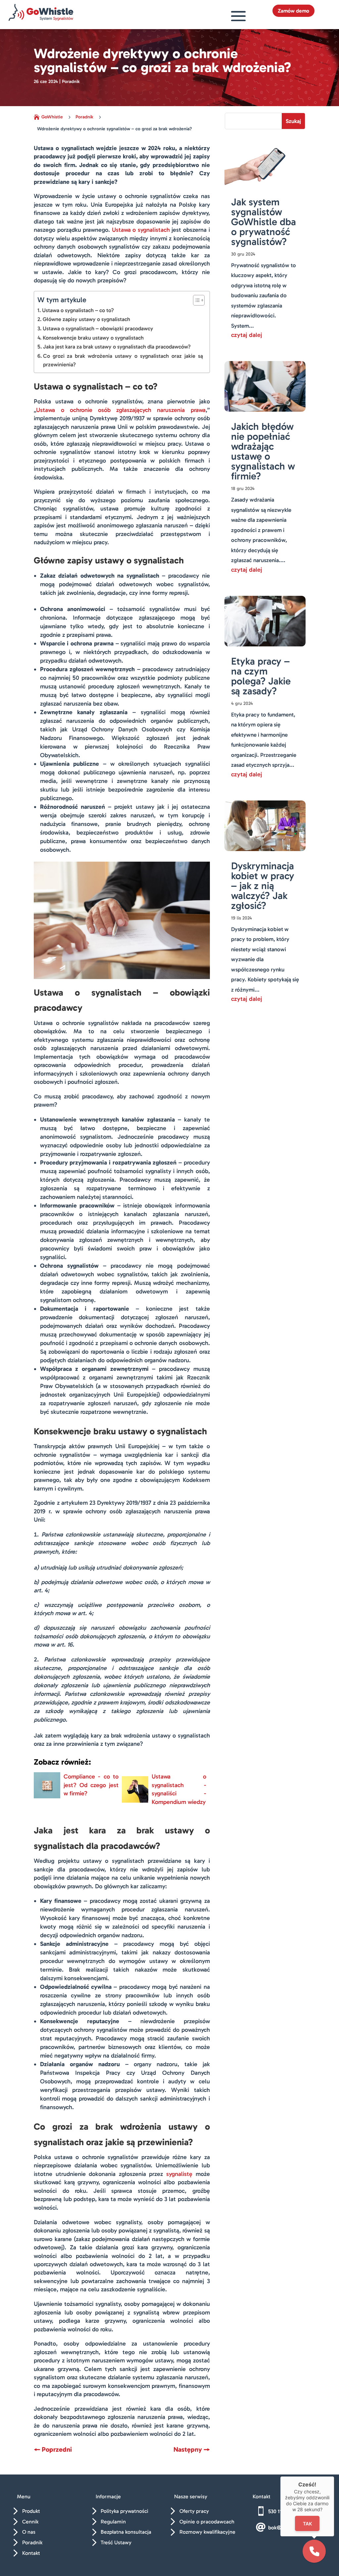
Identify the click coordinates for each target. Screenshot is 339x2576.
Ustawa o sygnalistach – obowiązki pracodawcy (98, 328)
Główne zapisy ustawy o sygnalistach (86, 319)
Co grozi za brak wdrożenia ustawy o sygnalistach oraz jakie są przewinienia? (123, 360)
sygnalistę (179, 2174)
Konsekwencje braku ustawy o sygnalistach (93, 338)
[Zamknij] (334, 2476)
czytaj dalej (247, 335)
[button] (314, 2551)
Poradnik (71, 82)
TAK (307, 2523)
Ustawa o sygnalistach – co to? (78, 310)
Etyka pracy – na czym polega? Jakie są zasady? (261, 676)
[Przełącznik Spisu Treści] (195, 300)
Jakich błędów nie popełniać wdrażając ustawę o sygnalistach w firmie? (263, 451)
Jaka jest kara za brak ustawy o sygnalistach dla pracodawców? (117, 347)
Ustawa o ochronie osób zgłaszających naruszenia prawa (121, 410)
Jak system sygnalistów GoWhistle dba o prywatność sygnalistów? (264, 222)
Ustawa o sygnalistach (141, 230)
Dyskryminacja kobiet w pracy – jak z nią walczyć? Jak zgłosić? (263, 886)
